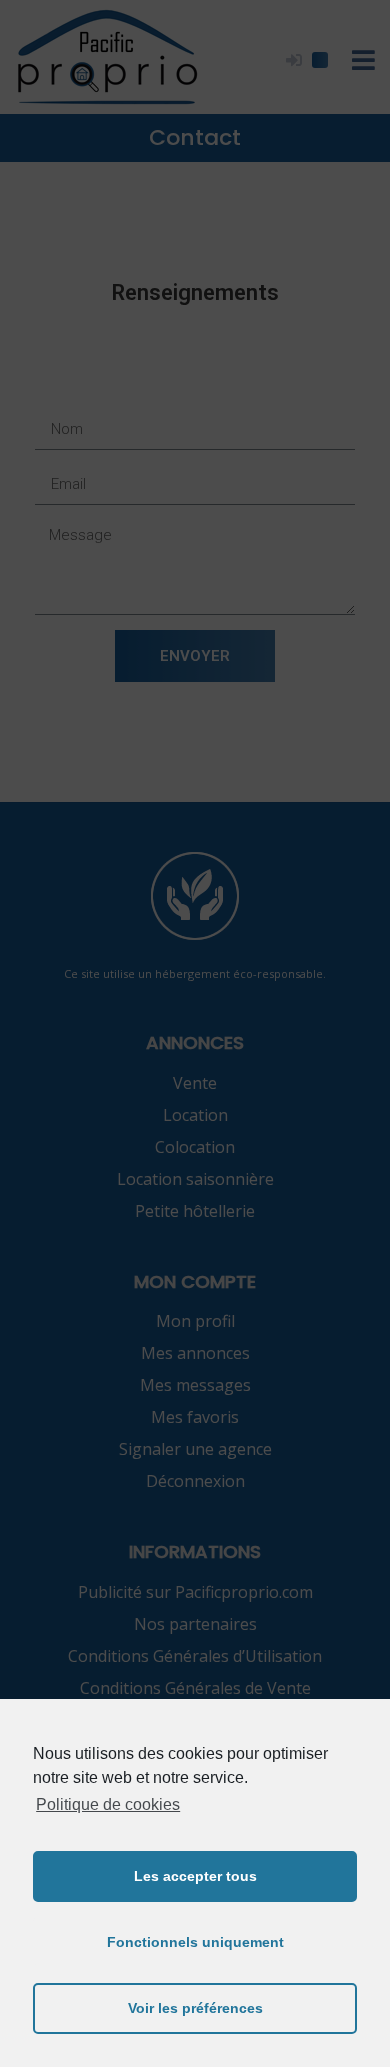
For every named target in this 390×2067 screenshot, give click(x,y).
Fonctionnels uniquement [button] (195, 1942)
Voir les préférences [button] (195, 2008)
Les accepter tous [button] (195, 1876)
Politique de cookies (108, 1804)
